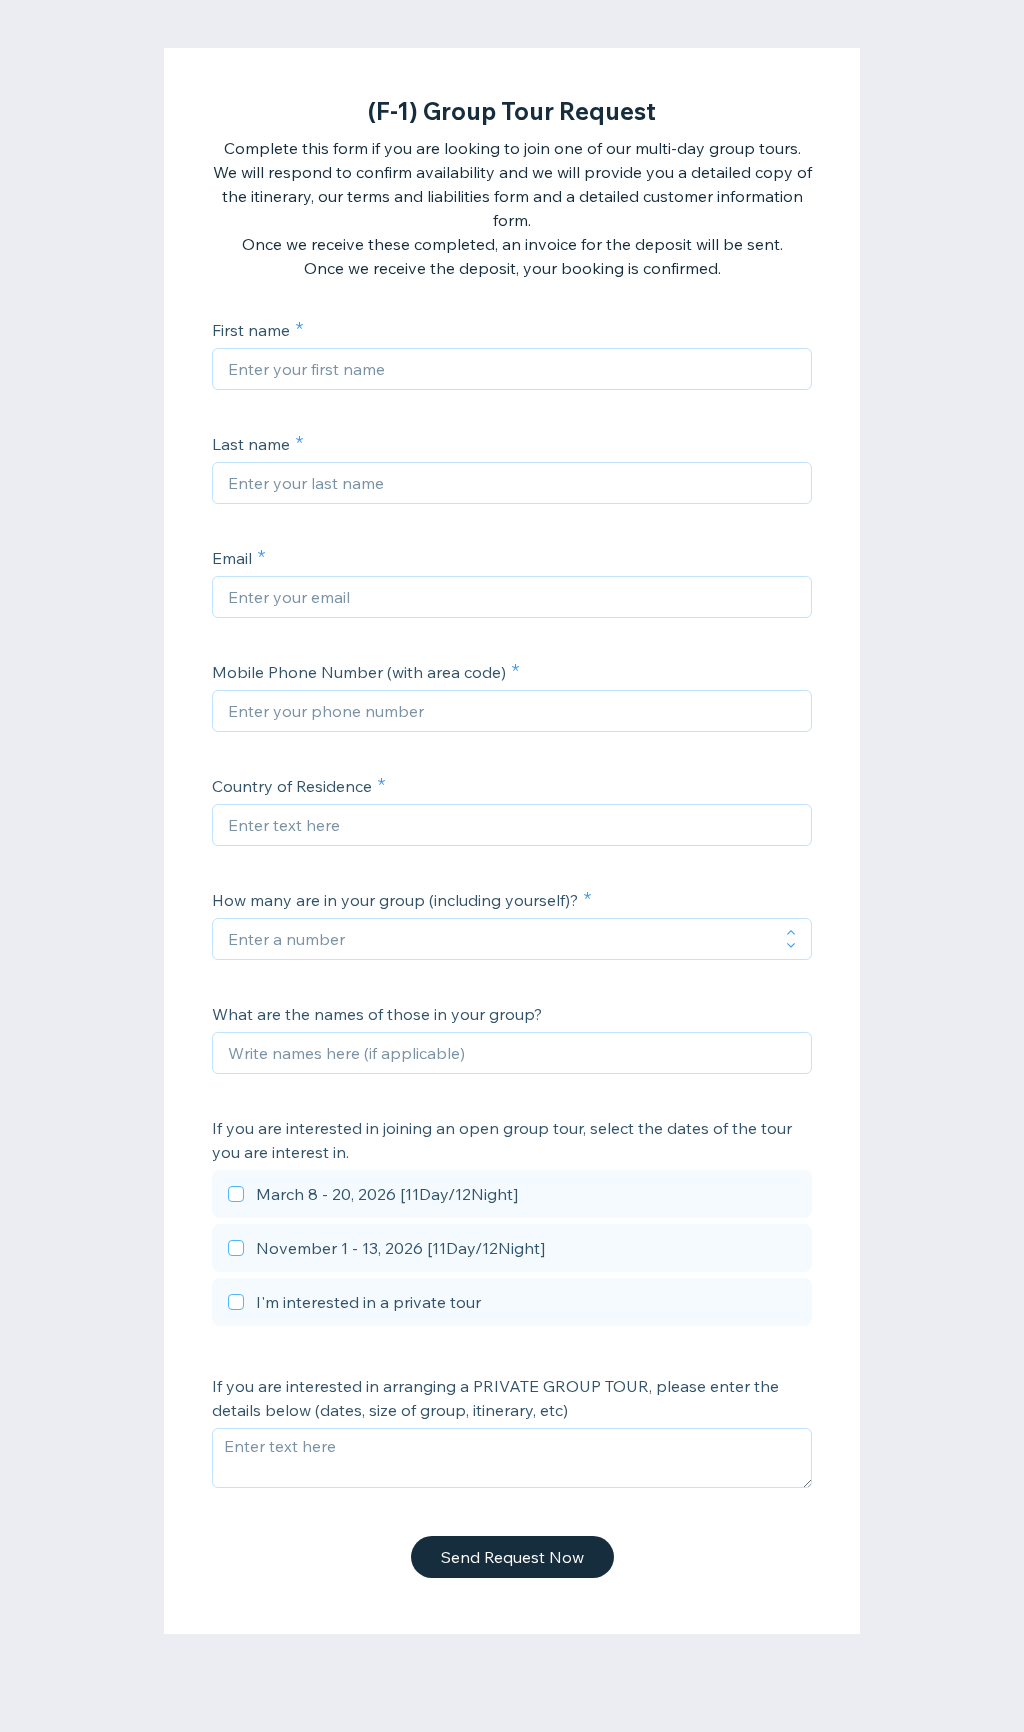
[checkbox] (512, 1197)
